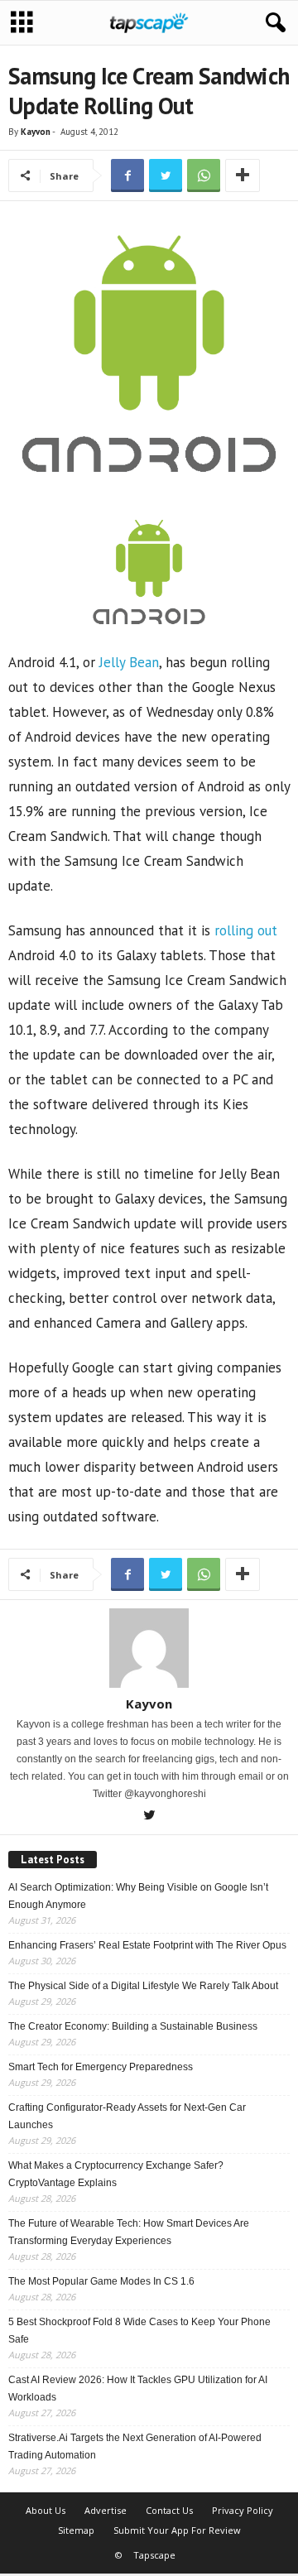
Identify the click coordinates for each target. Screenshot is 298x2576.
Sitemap (76, 2530)
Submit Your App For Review (177, 2530)
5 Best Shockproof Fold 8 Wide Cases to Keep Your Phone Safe (139, 2331)
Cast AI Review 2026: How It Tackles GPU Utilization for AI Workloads (138, 2389)
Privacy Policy (243, 2510)
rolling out (246, 930)
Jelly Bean (127, 662)
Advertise (106, 2510)
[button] (272, 23)
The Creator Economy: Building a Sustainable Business (133, 2026)
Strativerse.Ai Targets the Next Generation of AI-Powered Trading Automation (135, 2446)
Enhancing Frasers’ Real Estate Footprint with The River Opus (147, 1945)
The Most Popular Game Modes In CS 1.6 (101, 2281)
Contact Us (169, 2510)
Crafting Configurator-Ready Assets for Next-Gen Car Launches (127, 2116)
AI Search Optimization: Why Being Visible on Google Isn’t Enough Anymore (138, 1896)
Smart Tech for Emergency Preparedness (101, 2067)
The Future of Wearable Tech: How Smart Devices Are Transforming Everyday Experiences (129, 2232)
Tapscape (154, 2555)
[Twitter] (149, 1817)
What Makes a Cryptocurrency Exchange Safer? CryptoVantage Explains (116, 2174)
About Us (46, 2510)
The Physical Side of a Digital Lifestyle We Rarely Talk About (143, 1986)
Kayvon (36, 132)
